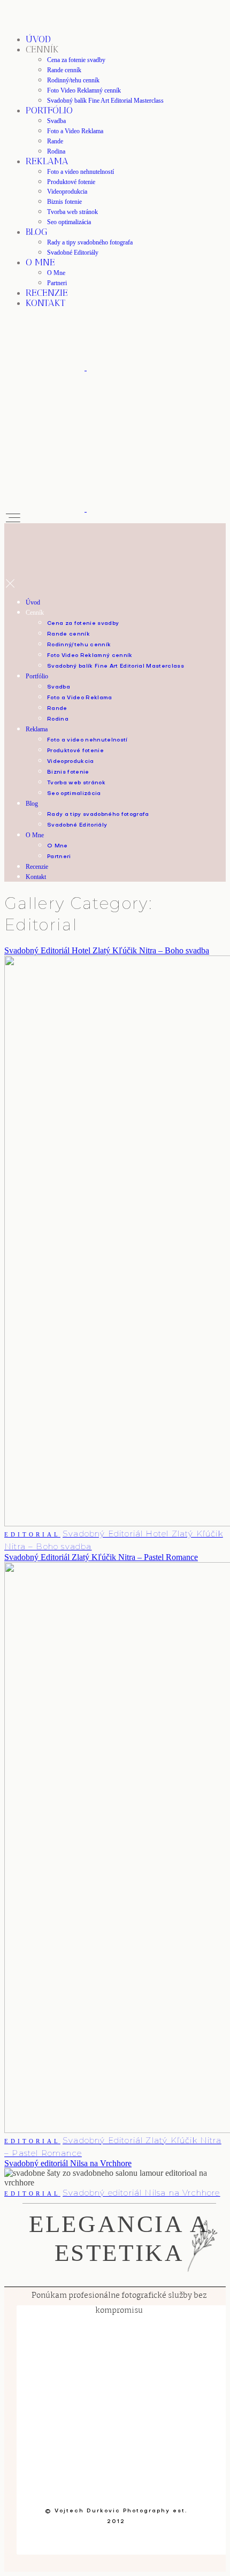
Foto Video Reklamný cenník (84, 90)
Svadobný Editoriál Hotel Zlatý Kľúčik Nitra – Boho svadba (107, 950)
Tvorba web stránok (72, 212)
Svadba (56, 121)
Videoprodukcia (67, 192)
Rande (55, 141)
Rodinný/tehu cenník (73, 80)
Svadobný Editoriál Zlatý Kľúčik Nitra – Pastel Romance (101, 1557)
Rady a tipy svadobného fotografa (90, 242)
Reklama (47, 161)
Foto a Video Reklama (75, 131)
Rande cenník (64, 70)
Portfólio (49, 110)
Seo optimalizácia (69, 222)
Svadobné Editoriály (73, 253)
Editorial (32, 1534)
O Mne (40, 262)
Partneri (57, 283)
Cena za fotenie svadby (76, 60)
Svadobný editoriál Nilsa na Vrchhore (68, 2163)
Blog (37, 232)
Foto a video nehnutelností (80, 172)
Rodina (56, 151)
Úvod (38, 39)
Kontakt (45, 303)
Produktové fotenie (71, 182)
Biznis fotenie (64, 202)
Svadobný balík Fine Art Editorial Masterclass (105, 101)
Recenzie (47, 293)
